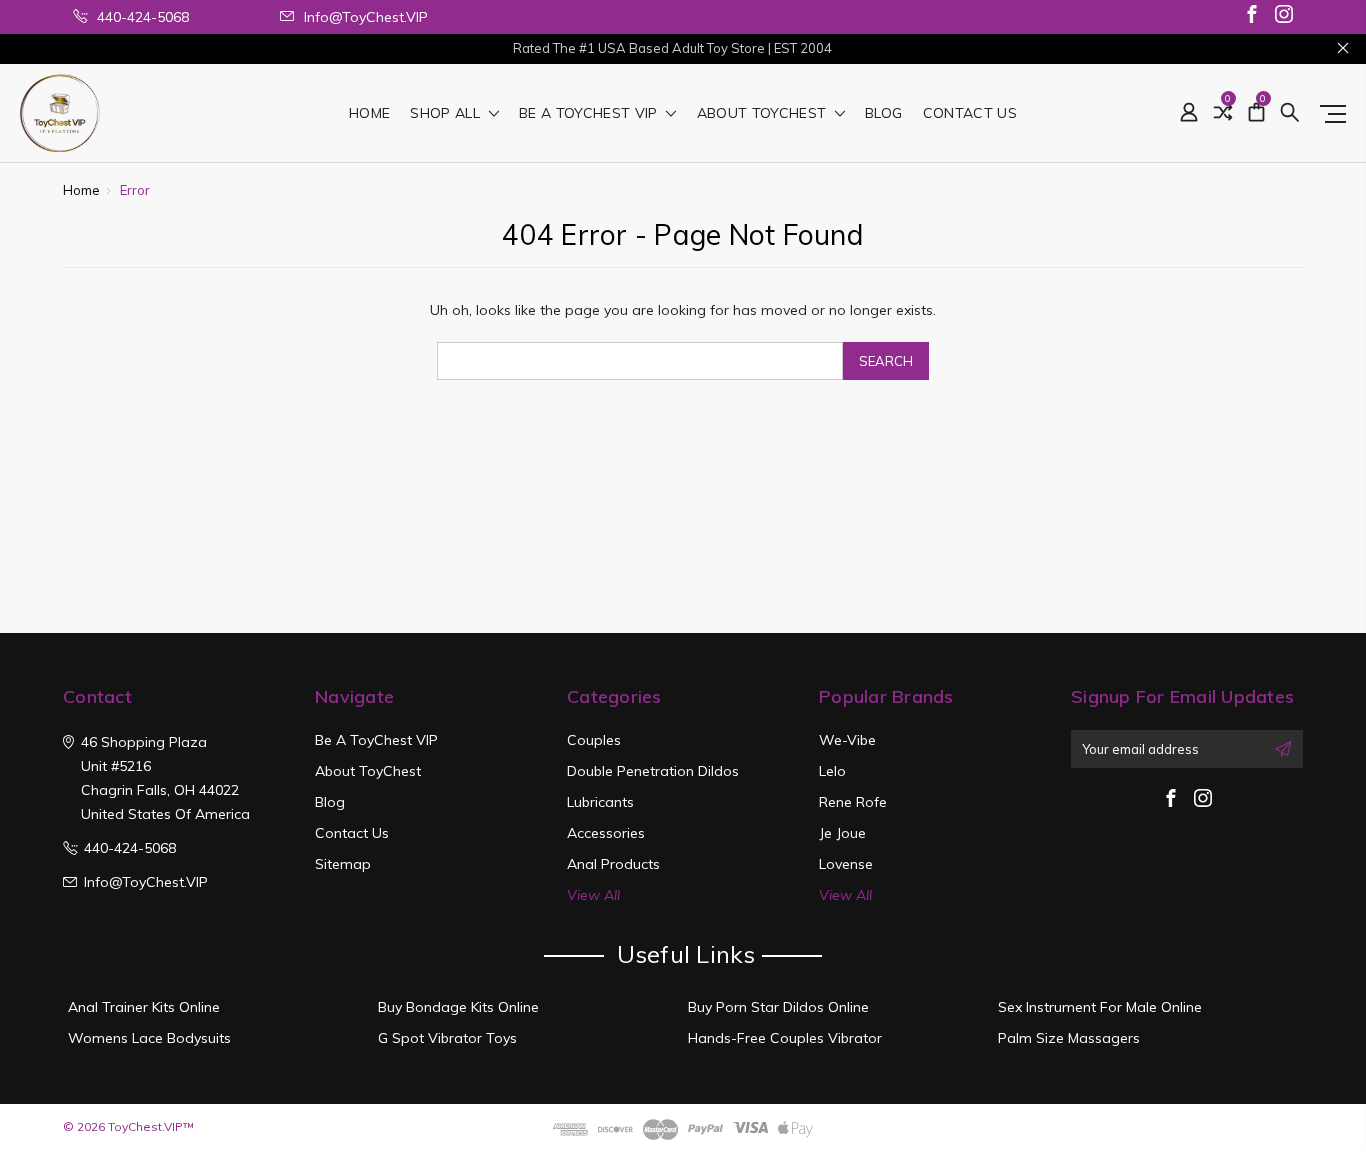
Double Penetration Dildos (653, 771)
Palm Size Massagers (1069, 1038)
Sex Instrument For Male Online (1100, 1007)
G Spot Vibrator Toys (447, 1038)
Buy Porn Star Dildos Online (778, 1007)
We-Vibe (847, 740)
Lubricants (600, 802)
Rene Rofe (853, 802)
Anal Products (613, 864)
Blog (883, 114)
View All (593, 895)
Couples (594, 740)
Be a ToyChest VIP (590, 114)
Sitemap (343, 864)
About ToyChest (764, 114)
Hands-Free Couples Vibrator (785, 1038)
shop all (447, 114)
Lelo (832, 771)
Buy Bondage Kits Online (458, 1007)
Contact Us (970, 114)
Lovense (846, 864)
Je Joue (842, 833)
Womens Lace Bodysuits (149, 1038)
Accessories (606, 833)
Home (369, 114)
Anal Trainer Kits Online (144, 1007)
